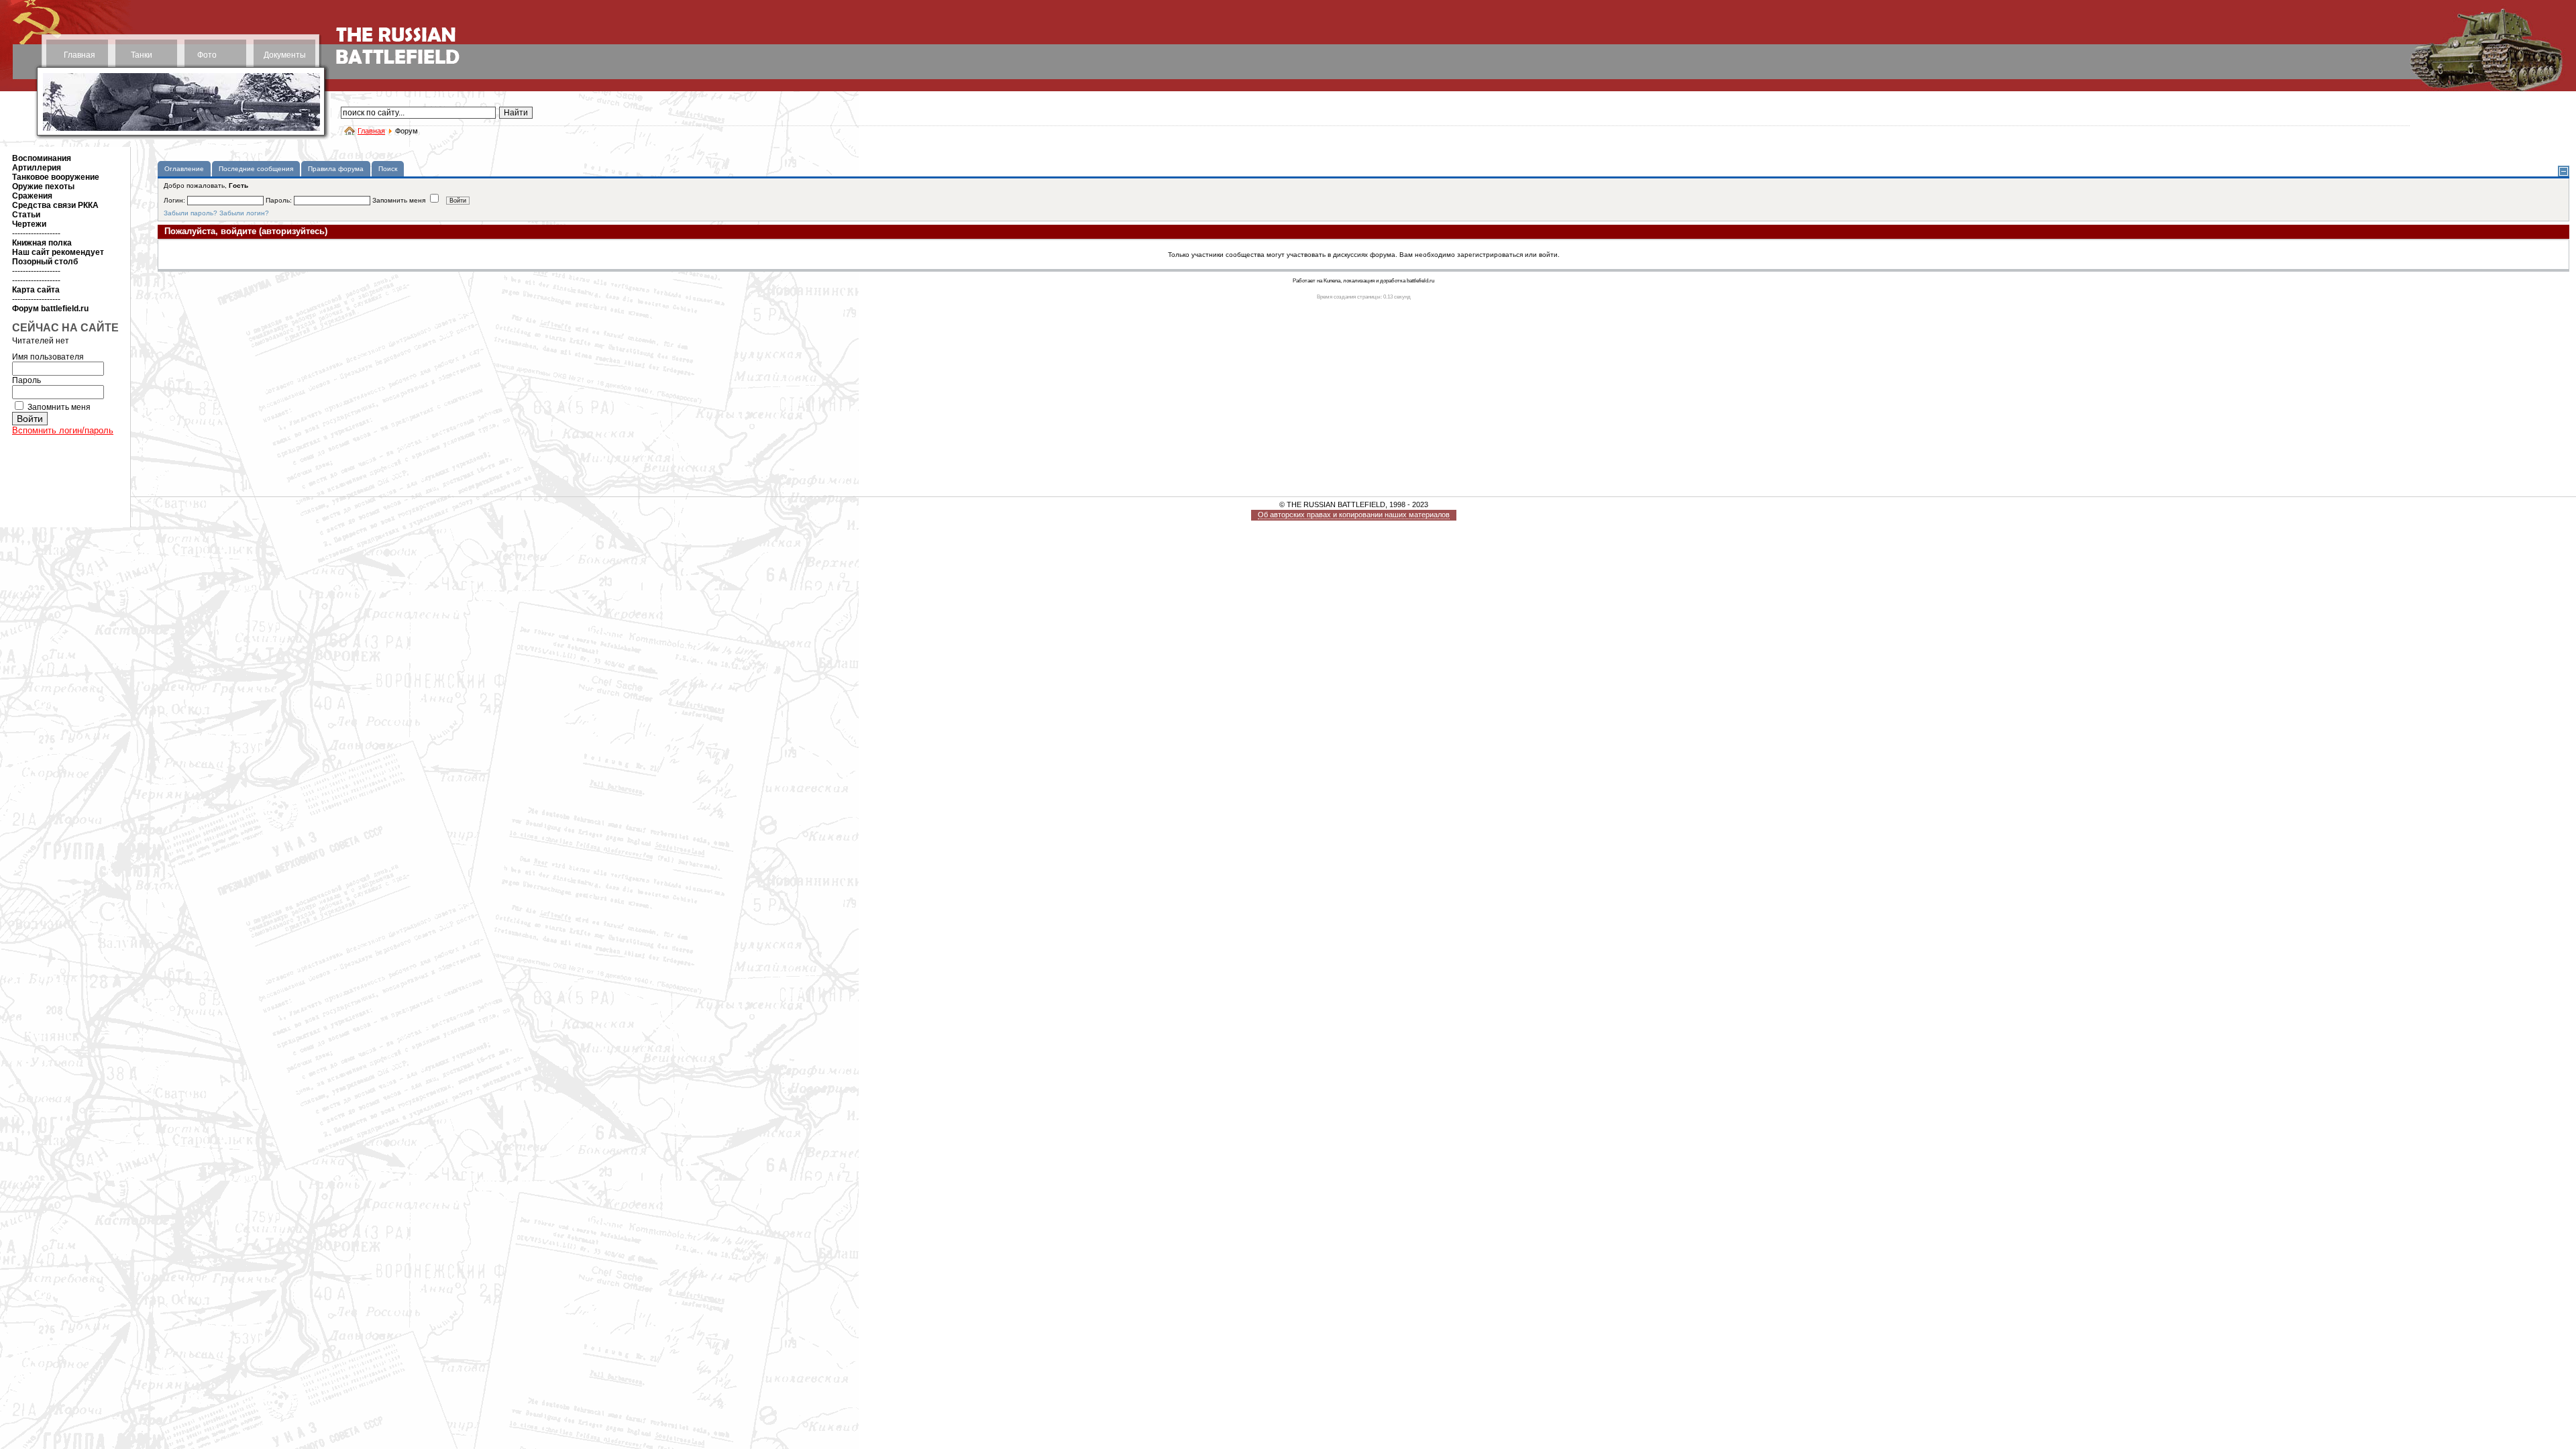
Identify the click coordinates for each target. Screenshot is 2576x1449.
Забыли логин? (244, 213)
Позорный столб (45, 262)
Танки (142, 55)
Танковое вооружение (56, 177)
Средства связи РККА (55, 205)
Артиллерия (37, 168)
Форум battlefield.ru (50, 309)
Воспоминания (42, 158)
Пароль (26, 380)
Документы (285, 55)
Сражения (32, 196)
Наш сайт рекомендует (58, 252)
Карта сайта (36, 290)
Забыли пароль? (191, 213)
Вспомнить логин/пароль (63, 430)
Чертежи (29, 224)
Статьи (26, 215)
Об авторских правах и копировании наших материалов (1354, 515)
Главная (79, 55)
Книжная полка (42, 243)
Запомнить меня (59, 407)
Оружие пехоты (43, 186)
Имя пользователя (48, 357)
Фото (207, 55)
